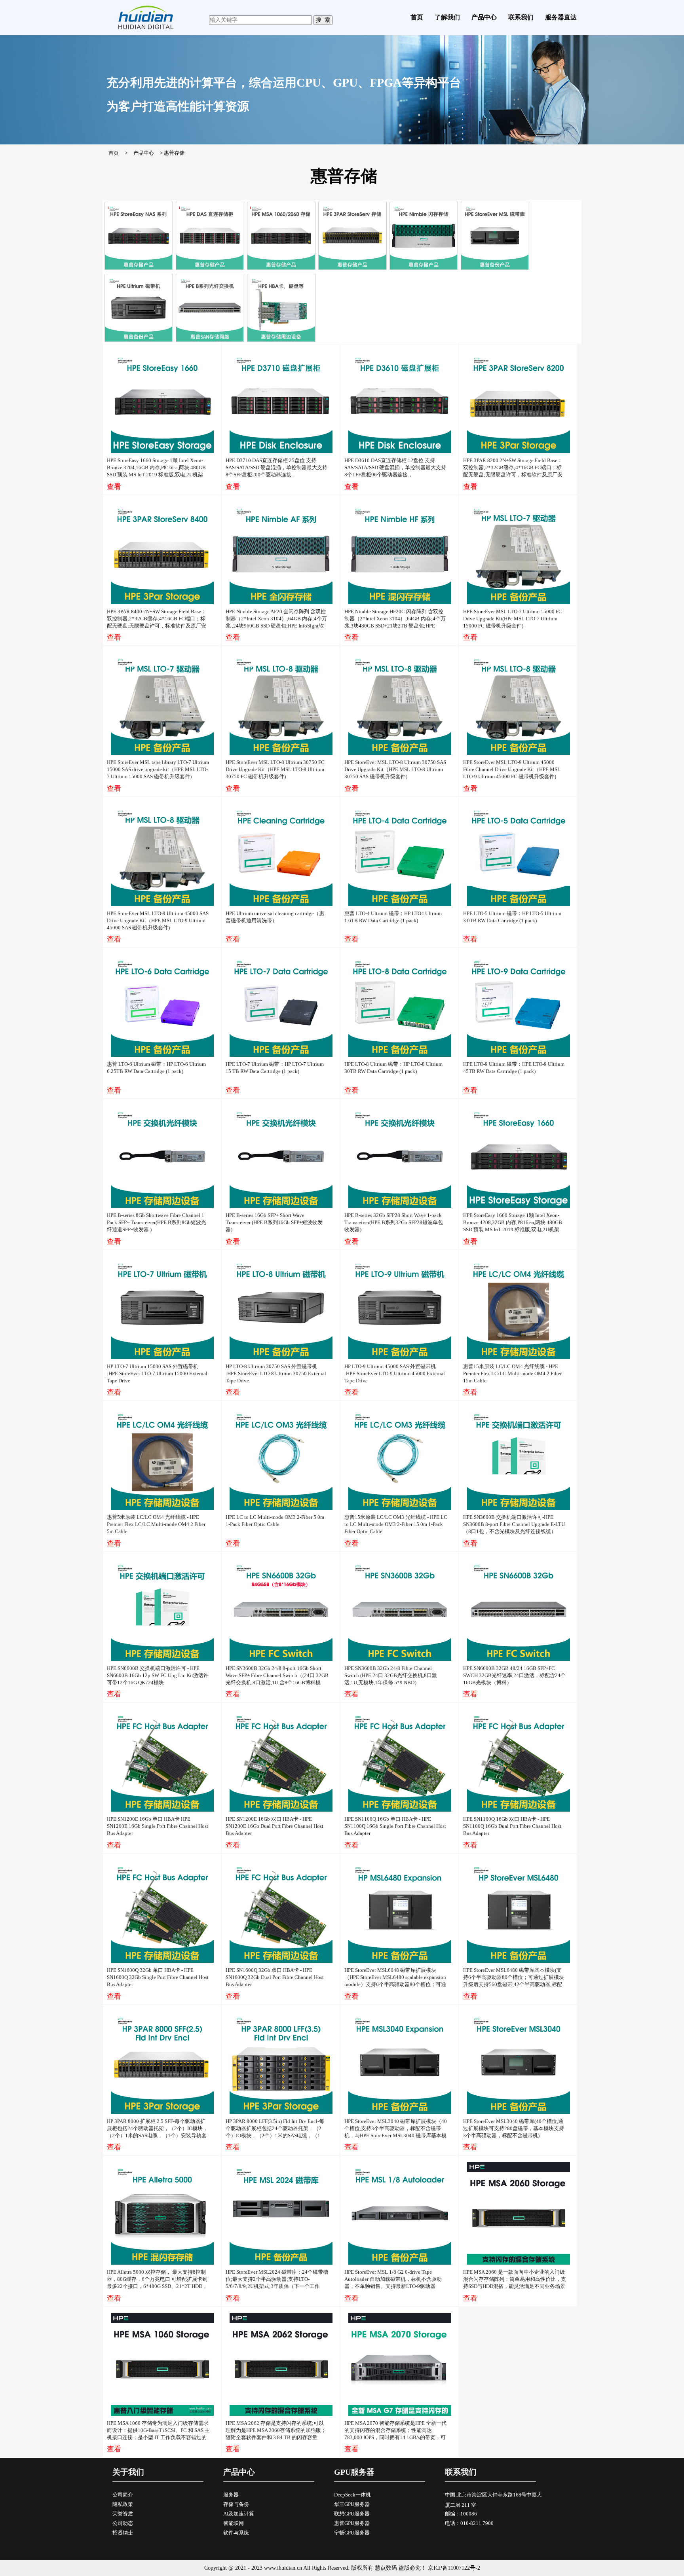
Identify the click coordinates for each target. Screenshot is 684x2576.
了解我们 (447, 17)
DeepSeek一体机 (352, 2495)
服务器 (231, 2495)
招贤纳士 (123, 2533)
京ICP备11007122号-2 (454, 2568)
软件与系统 (236, 2533)
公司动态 (123, 2523)
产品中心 (484, 17)
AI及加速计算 (239, 2514)
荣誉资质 (123, 2514)
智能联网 (234, 2523)
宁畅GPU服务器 (352, 2533)
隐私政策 (123, 2504)
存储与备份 (236, 2504)
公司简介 (123, 2495)
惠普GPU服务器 (352, 2523)
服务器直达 (561, 17)
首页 (417, 17)
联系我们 (521, 17)
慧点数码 (386, 2568)
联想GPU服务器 (352, 2514)
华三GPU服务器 (352, 2504)
